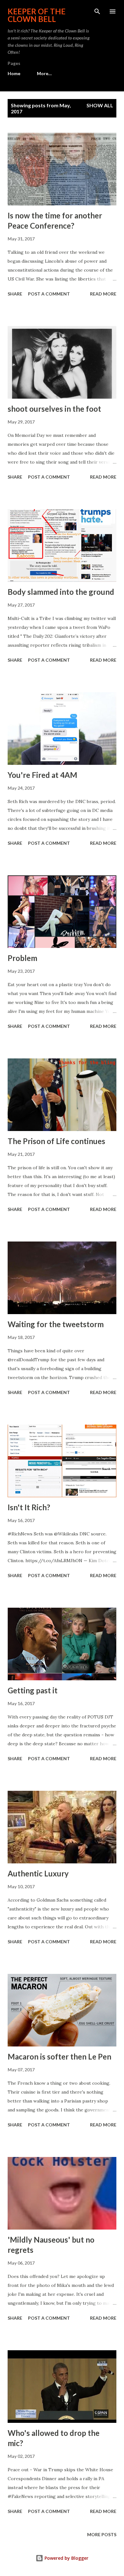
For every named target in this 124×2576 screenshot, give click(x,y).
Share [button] (15, 294)
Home (14, 73)
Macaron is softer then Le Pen (59, 2057)
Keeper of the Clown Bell (37, 15)
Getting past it (33, 1690)
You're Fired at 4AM (42, 775)
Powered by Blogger (66, 2558)
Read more (103, 294)
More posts (102, 2534)
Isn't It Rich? (29, 1507)
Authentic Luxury (38, 1873)
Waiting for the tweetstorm (56, 1324)
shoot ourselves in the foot (54, 409)
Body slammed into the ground (61, 592)
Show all (100, 105)
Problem (22, 958)
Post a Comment (49, 294)
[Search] (97, 11)
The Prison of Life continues (56, 1141)
